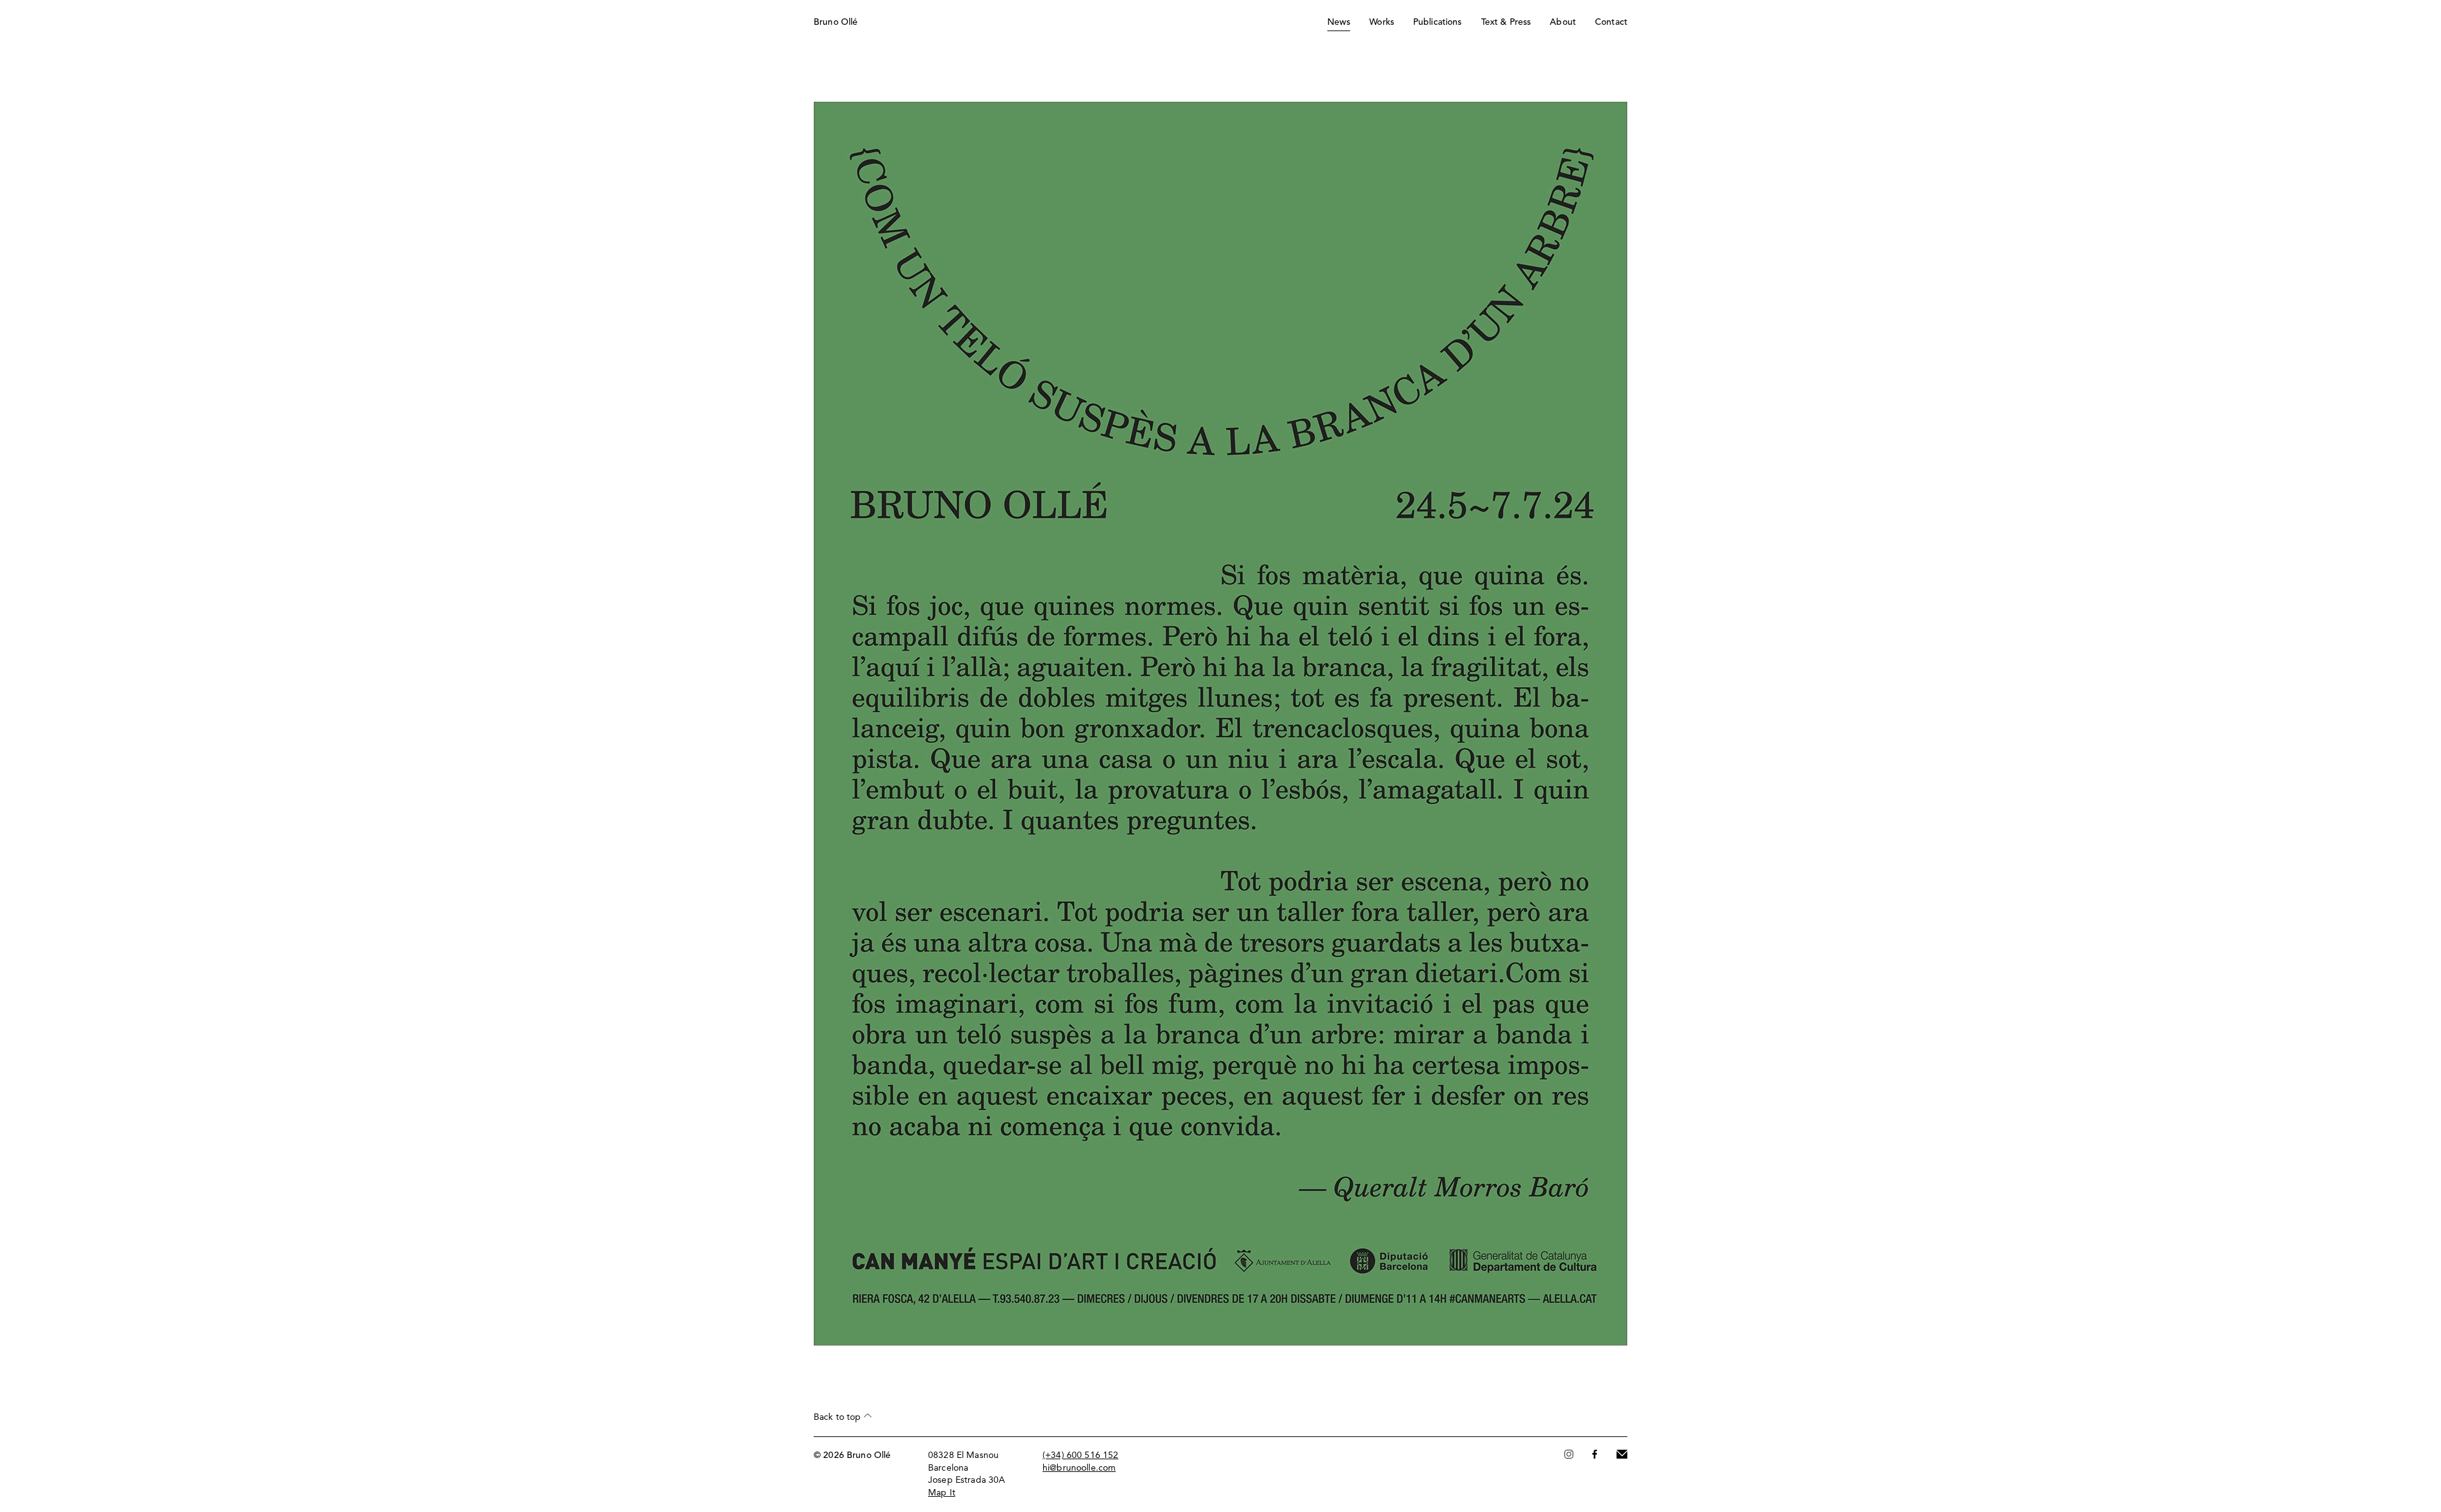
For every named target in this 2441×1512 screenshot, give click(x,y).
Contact (1611, 22)
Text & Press (1506, 22)
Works (1382, 22)
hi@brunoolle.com (1079, 1468)
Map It (942, 1493)
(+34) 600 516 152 (1080, 1455)
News (1339, 22)
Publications (1438, 22)
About (1563, 22)
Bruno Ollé (836, 22)
